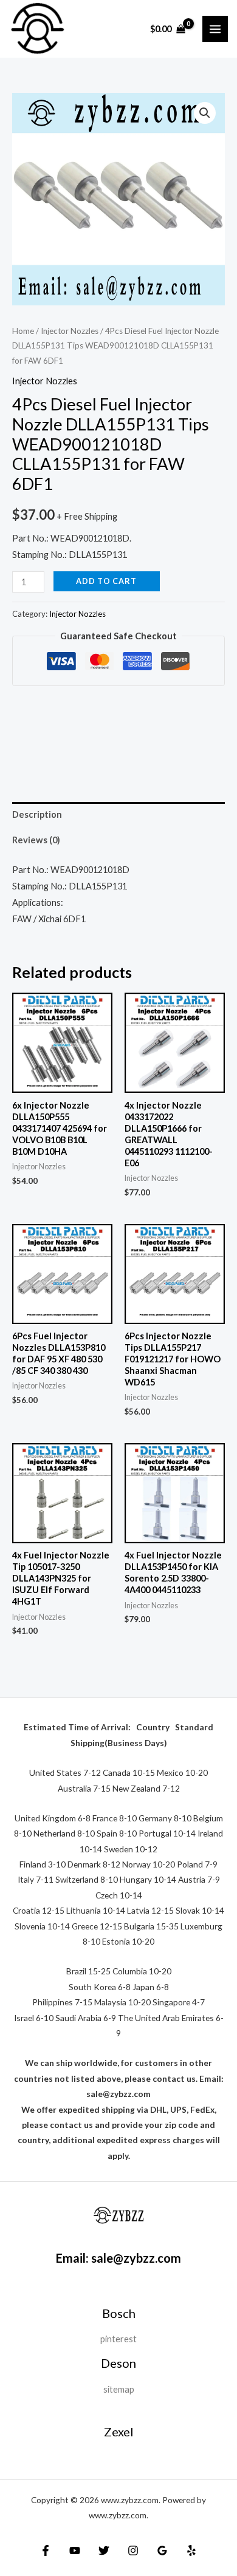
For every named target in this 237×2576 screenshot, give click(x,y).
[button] (205, 113)
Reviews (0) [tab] (36, 840)
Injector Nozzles (70, 331)
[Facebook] (46, 2551)
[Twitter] (104, 2551)
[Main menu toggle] (215, 29)
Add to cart (106, 581)
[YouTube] (75, 2551)
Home (23, 331)
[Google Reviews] (162, 2551)
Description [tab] (37, 814)
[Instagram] (133, 2551)
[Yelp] (191, 2551)
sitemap (119, 2389)
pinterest (118, 2339)
